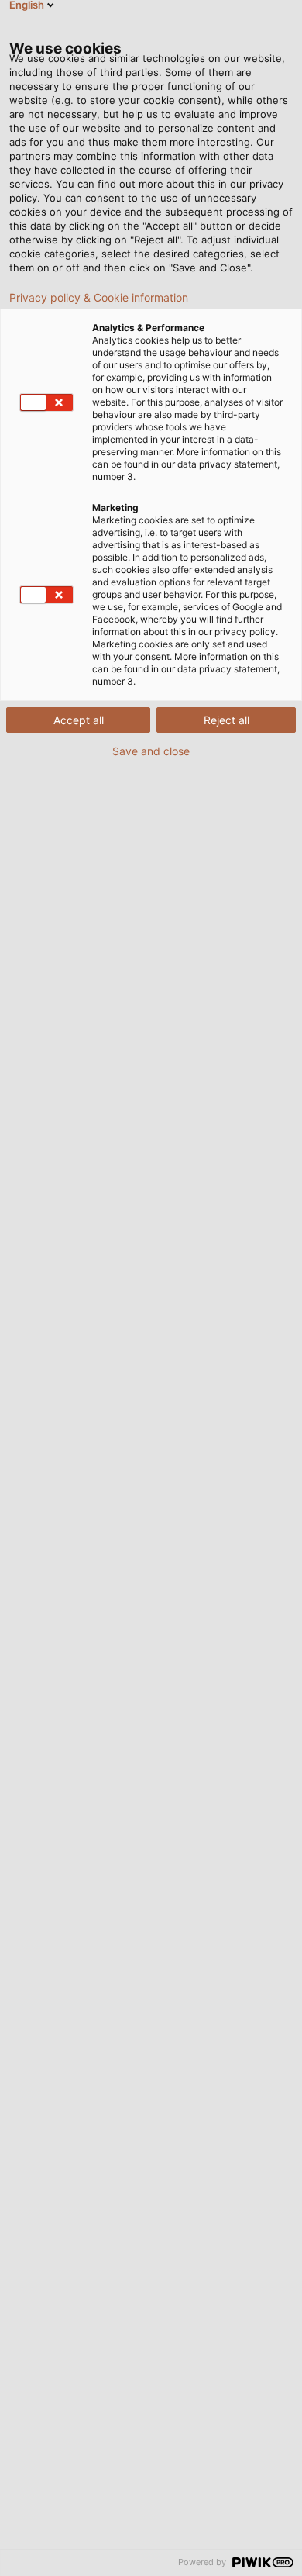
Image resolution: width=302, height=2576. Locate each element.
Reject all (226, 720)
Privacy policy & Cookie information (99, 298)
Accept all (79, 720)
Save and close (151, 751)
